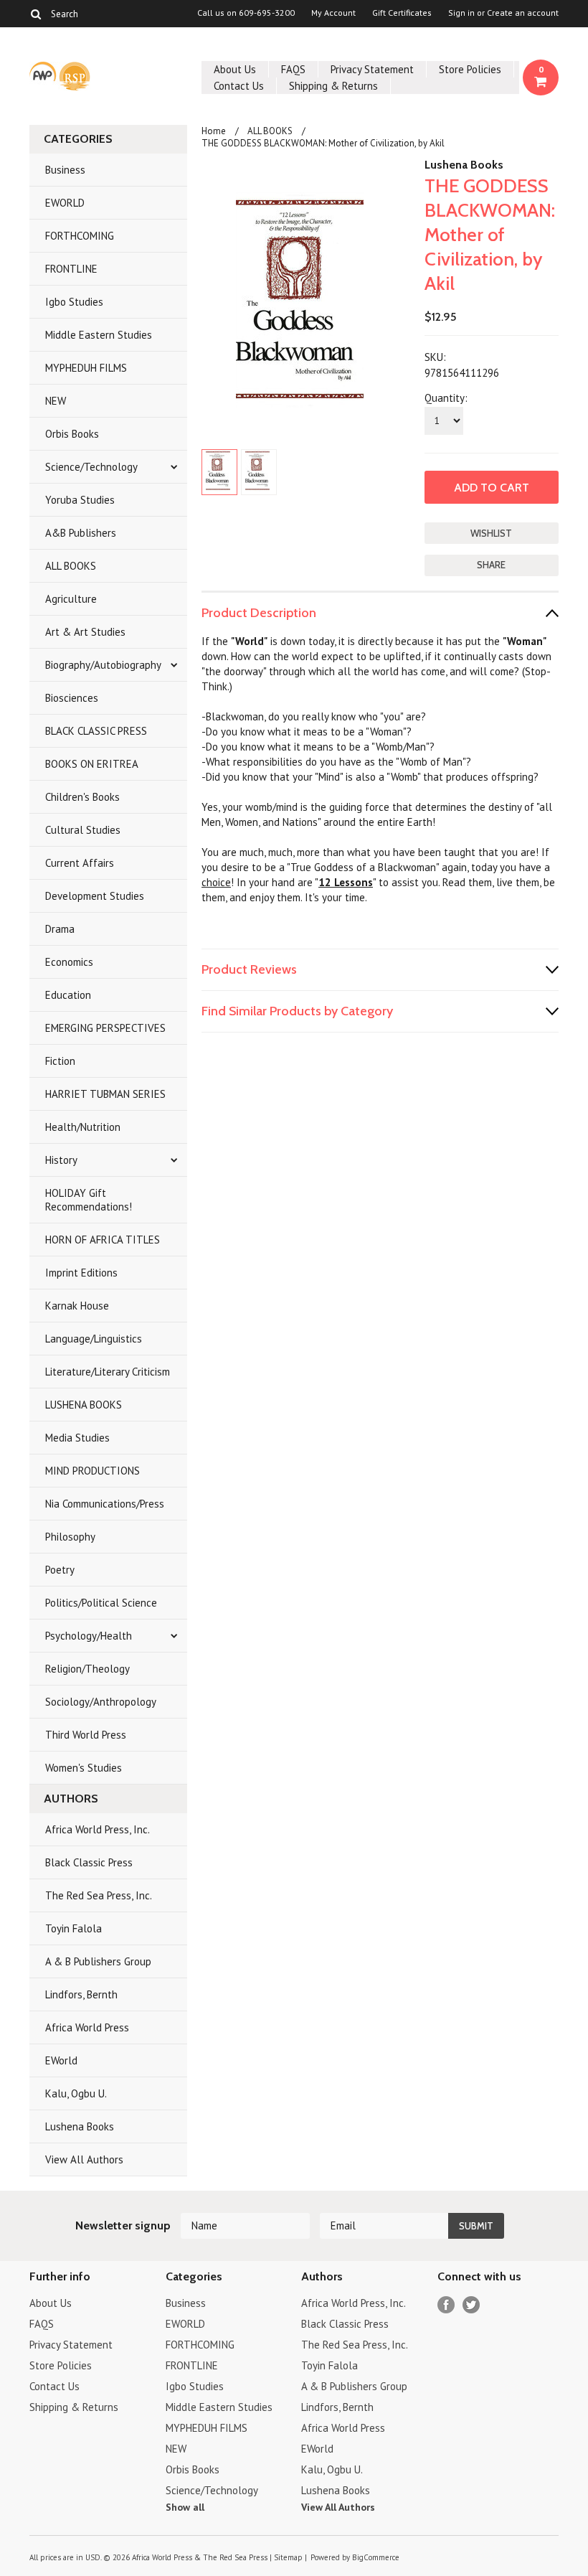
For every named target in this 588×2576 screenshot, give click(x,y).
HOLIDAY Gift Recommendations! (89, 1200)
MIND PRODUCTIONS (93, 1471)
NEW (56, 401)
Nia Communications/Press (105, 1504)
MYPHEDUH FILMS (86, 368)
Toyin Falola (73, 1928)
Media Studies (77, 1438)
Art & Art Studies (85, 632)
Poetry (60, 1570)
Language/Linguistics (94, 1339)
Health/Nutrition (83, 1127)
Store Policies (470, 69)
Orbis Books (72, 434)
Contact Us (239, 86)
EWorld (61, 2060)
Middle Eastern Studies (99, 335)
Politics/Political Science (101, 1603)
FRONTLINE (71, 269)
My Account (333, 13)
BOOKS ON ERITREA (92, 764)
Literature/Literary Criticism (108, 1372)
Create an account (523, 13)
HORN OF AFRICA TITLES (103, 1240)
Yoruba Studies (80, 500)
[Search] (35, 14)
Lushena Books (80, 2126)
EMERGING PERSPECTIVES (105, 1028)
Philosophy (70, 1537)
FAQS (293, 69)
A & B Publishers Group (98, 1961)
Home (214, 131)
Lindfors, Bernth (81, 1994)
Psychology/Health (89, 1636)
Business (65, 170)
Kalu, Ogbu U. (76, 2093)
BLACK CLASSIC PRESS (96, 731)
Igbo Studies (74, 302)
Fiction (60, 1061)
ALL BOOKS (71, 566)
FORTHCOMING (80, 236)
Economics (69, 962)
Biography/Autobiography (103, 665)
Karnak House (77, 1306)
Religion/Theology (87, 1669)
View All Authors (84, 2159)
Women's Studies (84, 1768)
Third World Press (86, 1735)
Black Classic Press (89, 1862)
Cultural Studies (83, 830)
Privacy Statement (372, 69)
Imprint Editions (81, 1273)
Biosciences (72, 698)
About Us (235, 69)
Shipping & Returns (333, 86)
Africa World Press (87, 2027)
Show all (185, 2507)
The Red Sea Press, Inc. (99, 1895)
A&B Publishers (81, 533)
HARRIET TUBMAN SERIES (105, 1094)
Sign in (461, 13)
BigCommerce (376, 2557)
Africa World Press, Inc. (98, 1829)
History (61, 1160)
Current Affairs (80, 863)
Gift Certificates (402, 13)
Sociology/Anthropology (101, 1702)
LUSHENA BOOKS (84, 1405)
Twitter (471, 2305)
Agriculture (71, 599)
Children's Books (82, 797)
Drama (60, 929)
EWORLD (65, 203)
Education (68, 995)
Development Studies (95, 896)
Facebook (446, 2305)
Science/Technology (91, 467)
